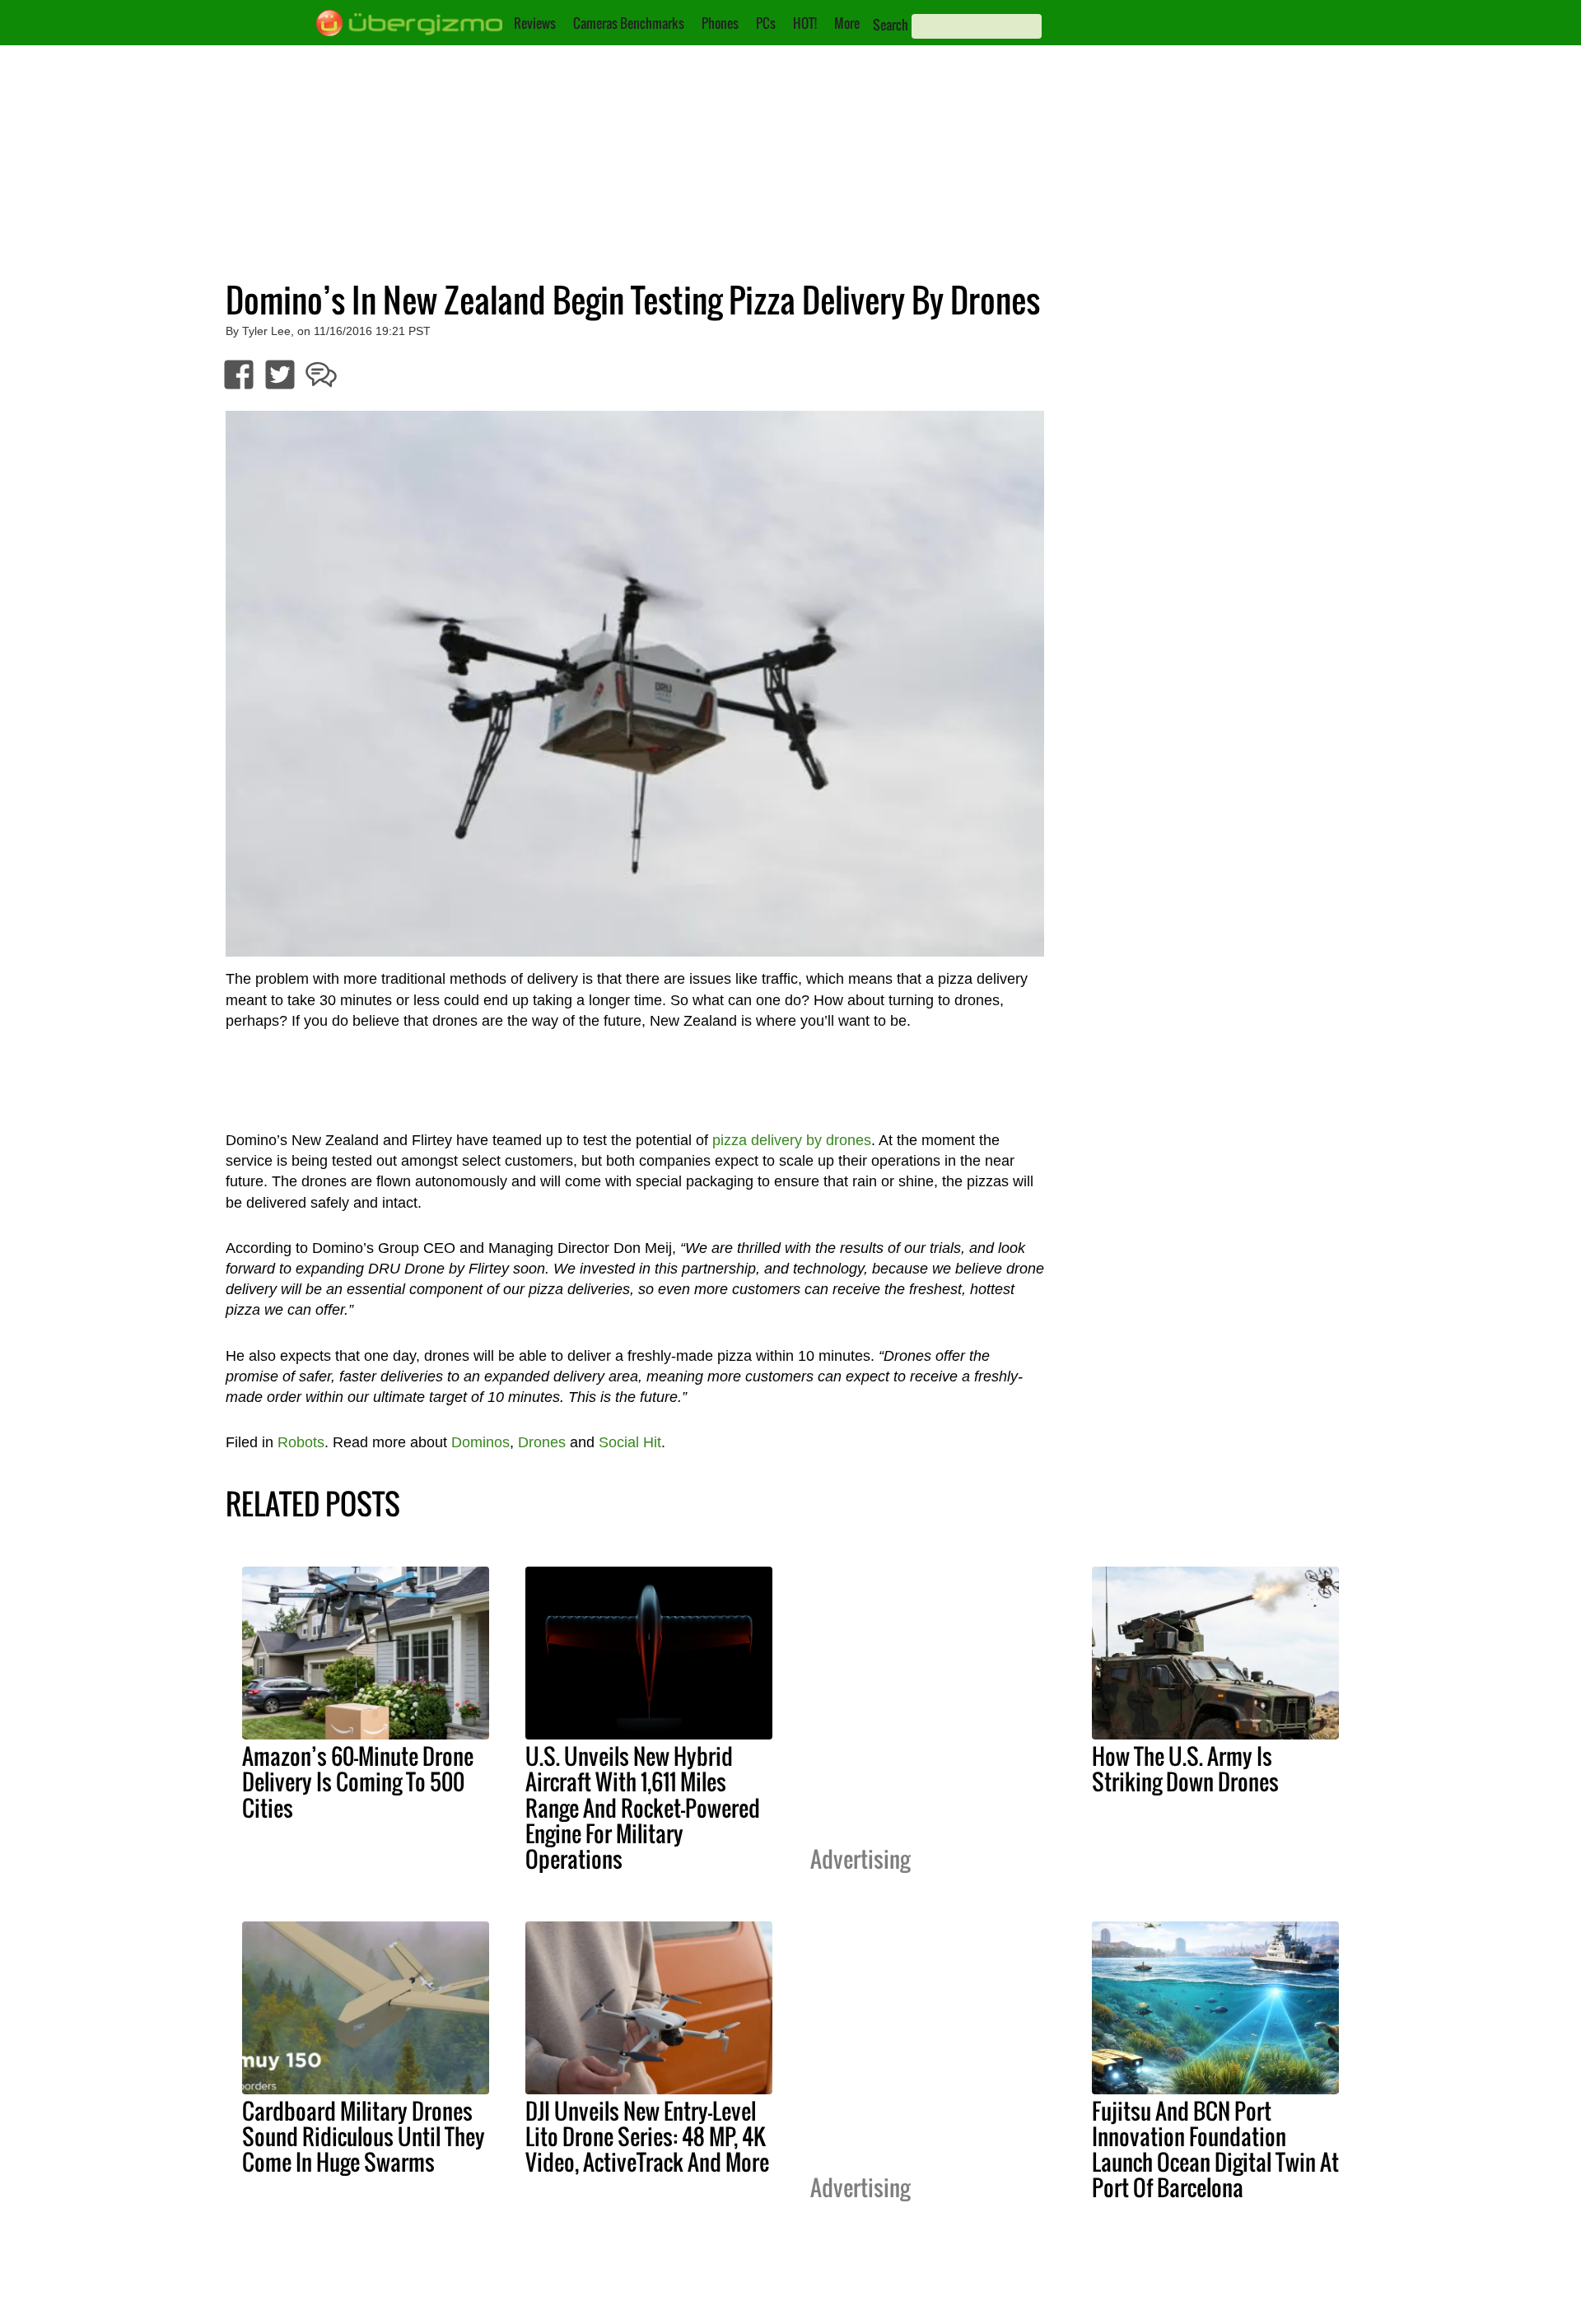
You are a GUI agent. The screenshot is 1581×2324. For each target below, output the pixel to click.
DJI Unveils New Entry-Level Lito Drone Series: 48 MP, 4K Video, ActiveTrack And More (647, 2136)
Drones (542, 1442)
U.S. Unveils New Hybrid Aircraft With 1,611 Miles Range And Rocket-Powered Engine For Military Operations (643, 1807)
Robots (301, 1442)
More (847, 23)
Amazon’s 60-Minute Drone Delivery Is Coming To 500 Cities (358, 1781)
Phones (720, 23)
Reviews (535, 23)
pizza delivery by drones (792, 1140)
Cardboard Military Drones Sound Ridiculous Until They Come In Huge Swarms (364, 2136)
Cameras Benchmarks (629, 23)
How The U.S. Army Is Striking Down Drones (1185, 1769)
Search (891, 25)
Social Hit (630, 1442)
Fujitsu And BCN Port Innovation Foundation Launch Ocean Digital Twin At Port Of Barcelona (1215, 2149)
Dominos (480, 1442)
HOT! (805, 23)
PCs (766, 23)
